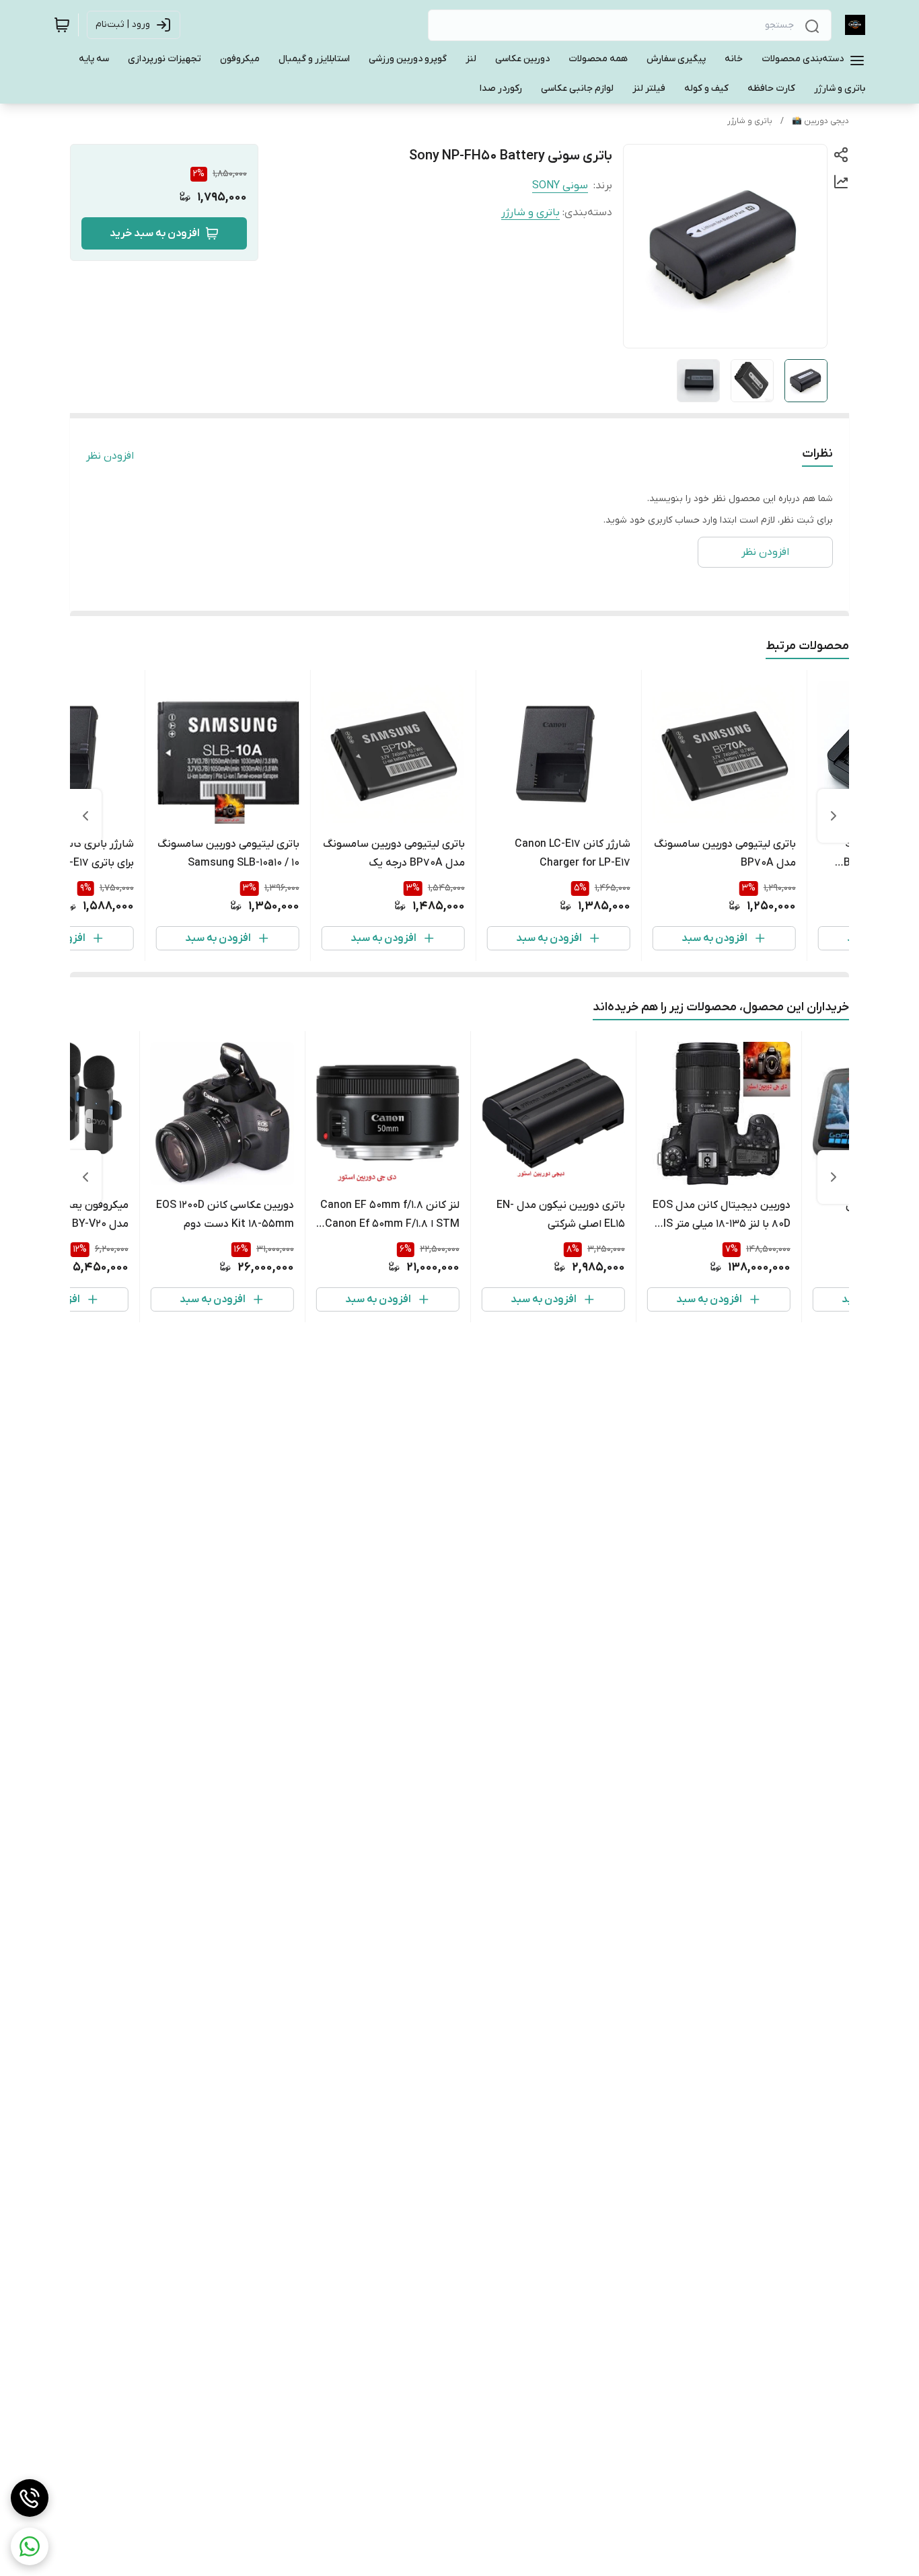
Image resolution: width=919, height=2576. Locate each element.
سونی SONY (560, 186)
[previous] (834, 816)
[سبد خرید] (62, 25)
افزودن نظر (110, 456)
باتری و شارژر (750, 121)
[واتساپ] (30, 2546)
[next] (85, 816)
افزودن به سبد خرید (155, 233)
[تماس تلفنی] (30, 2498)
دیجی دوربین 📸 (820, 121)
